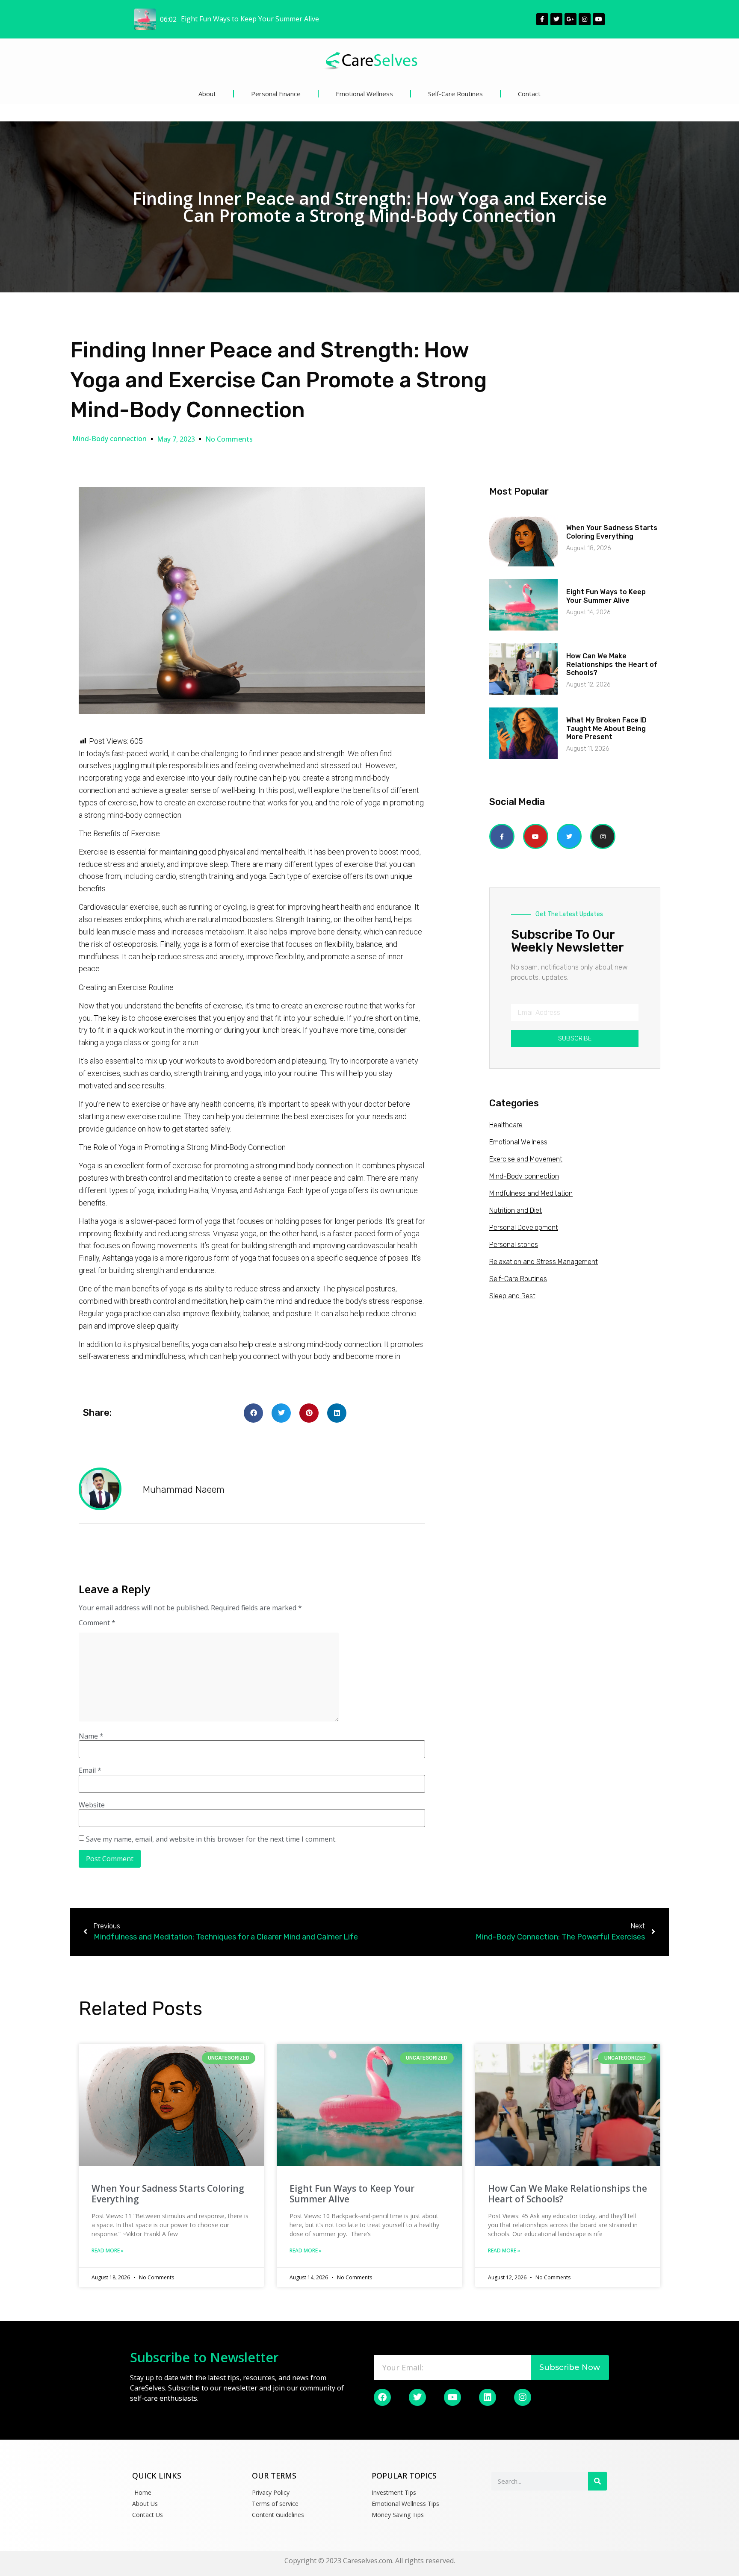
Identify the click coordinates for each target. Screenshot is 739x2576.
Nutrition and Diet (516, 1210)
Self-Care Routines (455, 94)
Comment (97, 1623)
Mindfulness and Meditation (531, 1193)
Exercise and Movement (526, 1159)
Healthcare (506, 1125)
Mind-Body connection (109, 439)
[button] (253, 1413)
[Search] (597, 2481)
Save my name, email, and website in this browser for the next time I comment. (211, 1839)
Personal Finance (276, 94)
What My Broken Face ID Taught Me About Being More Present (606, 728)
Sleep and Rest (512, 1296)
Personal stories (514, 1245)
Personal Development (524, 1228)
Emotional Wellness (364, 94)
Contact (529, 94)
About (207, 94)
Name (91, 1736)
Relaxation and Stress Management (544, 1262)
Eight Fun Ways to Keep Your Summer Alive (606, 596)
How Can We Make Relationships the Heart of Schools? (612, 664)
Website (92, 1805)
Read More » (108, 2250)
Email (90, 1770)
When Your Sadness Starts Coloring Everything (612, 532)
